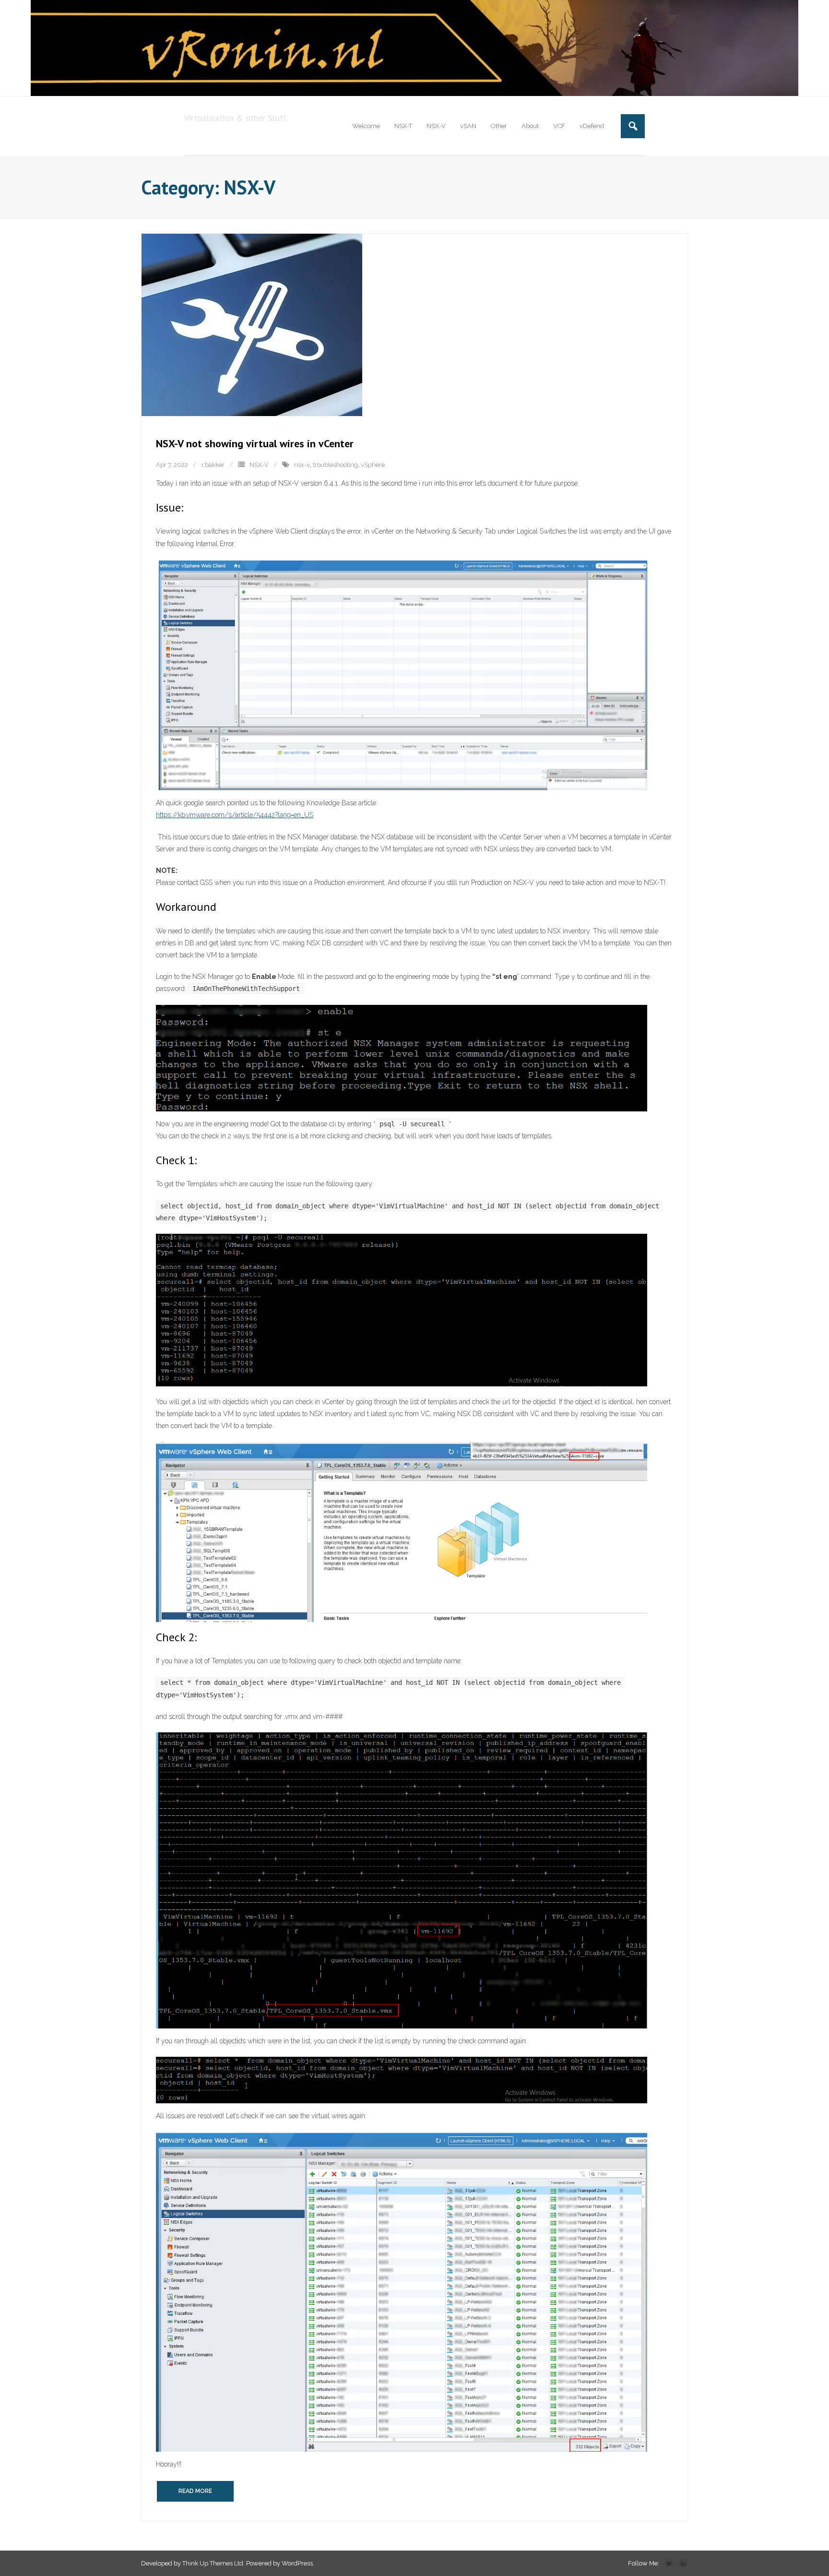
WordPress (297, 2563)
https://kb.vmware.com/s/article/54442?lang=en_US (235, 815)
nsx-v (302, 465)
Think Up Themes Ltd (213, 2563)
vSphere (373, 465)
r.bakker (213, 465)
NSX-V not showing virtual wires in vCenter (255, 443)
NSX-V (259, 465)
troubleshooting (335, 465)
